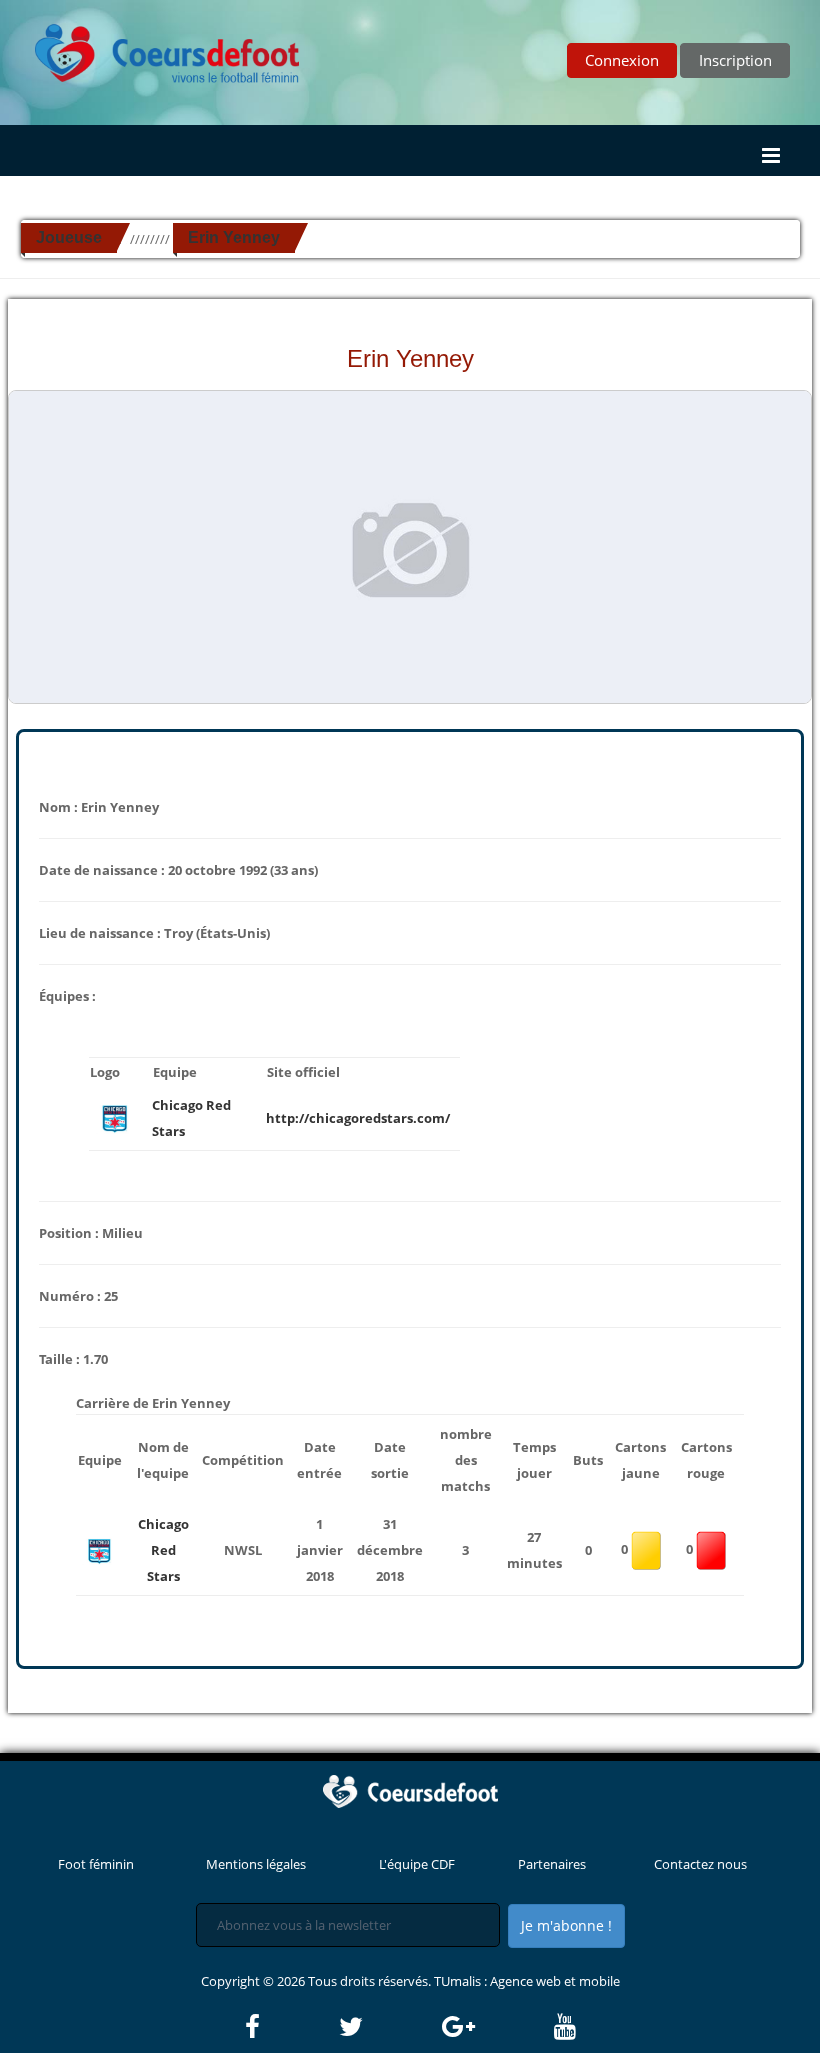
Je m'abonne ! (566, 1925)
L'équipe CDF (417, 1864)
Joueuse (69, 237)
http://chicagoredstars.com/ (358, 1118)
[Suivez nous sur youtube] (565, 2027)
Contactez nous (700, 1864)
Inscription (735, 60)
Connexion (622, 60)
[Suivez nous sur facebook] (290, 2027)
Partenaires (552, 1864)
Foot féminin (96, 1864)
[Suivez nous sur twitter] (389, 2027)
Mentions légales (256, 1864)
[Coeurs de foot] (153, 48)
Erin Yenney (234, 237)
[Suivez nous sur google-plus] (496, 2027)
